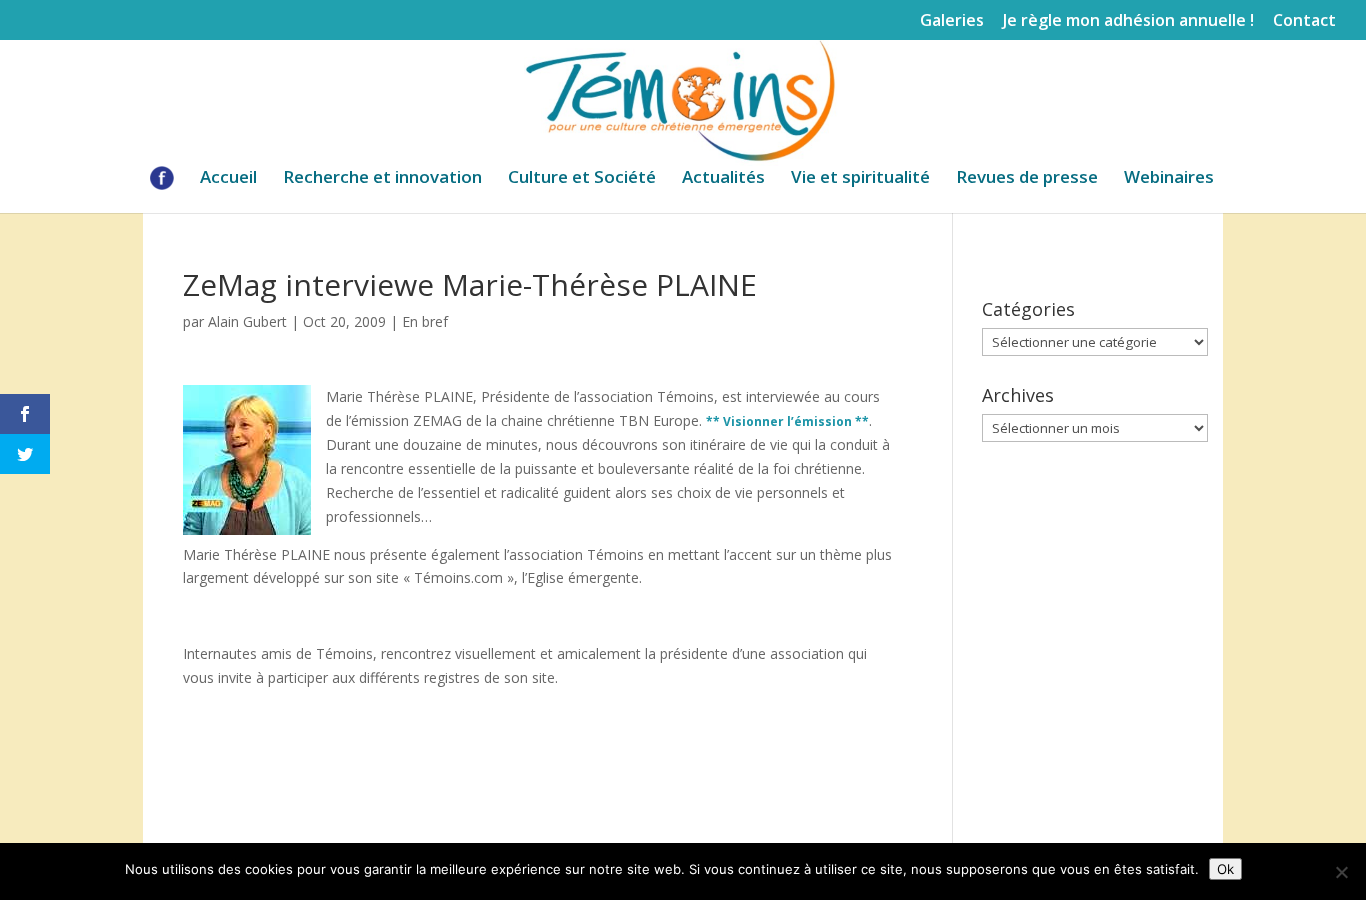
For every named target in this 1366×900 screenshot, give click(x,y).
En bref (425, 321)
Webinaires (1169, 179)
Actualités (723, 179)
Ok (1225, 869)
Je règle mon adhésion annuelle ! (1128, 21)
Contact (1304, 21)
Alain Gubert (247, 321)
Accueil (228, 179)
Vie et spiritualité (860, 179)
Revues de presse (1027, 179)
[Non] (1341, 872)
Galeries (952, 21)
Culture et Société (582, 179)
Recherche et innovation (382, 179)
